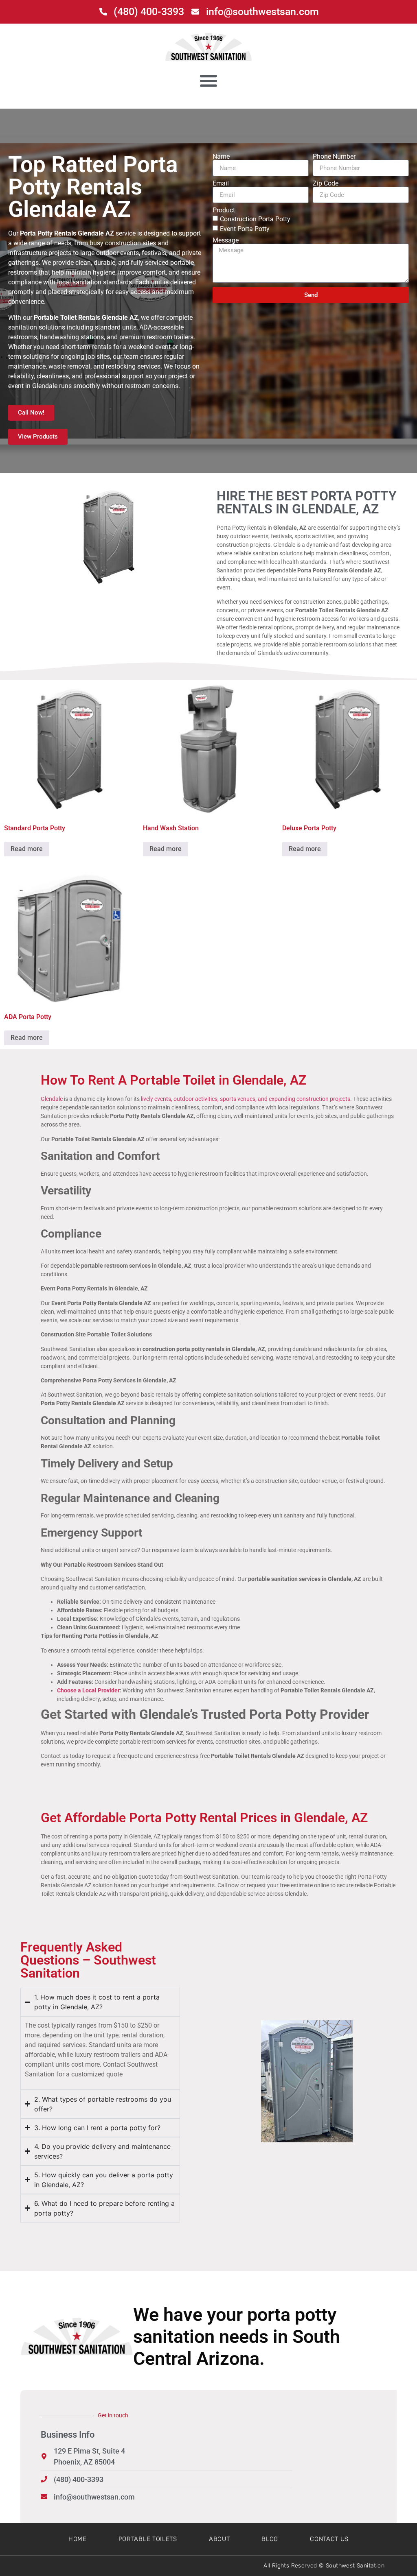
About (219, 2539)
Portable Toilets (148, 2539)
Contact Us (329, 2539)
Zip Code (326, 183)
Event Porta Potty (245, 229)
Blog (270, 2539)
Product (224, 210)
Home (78, 2539)
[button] (209, 80)
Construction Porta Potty (255, 219)
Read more (27, 849)
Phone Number (334, 157)
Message (226, 240)
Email (221, 183)
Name (221, 157)
